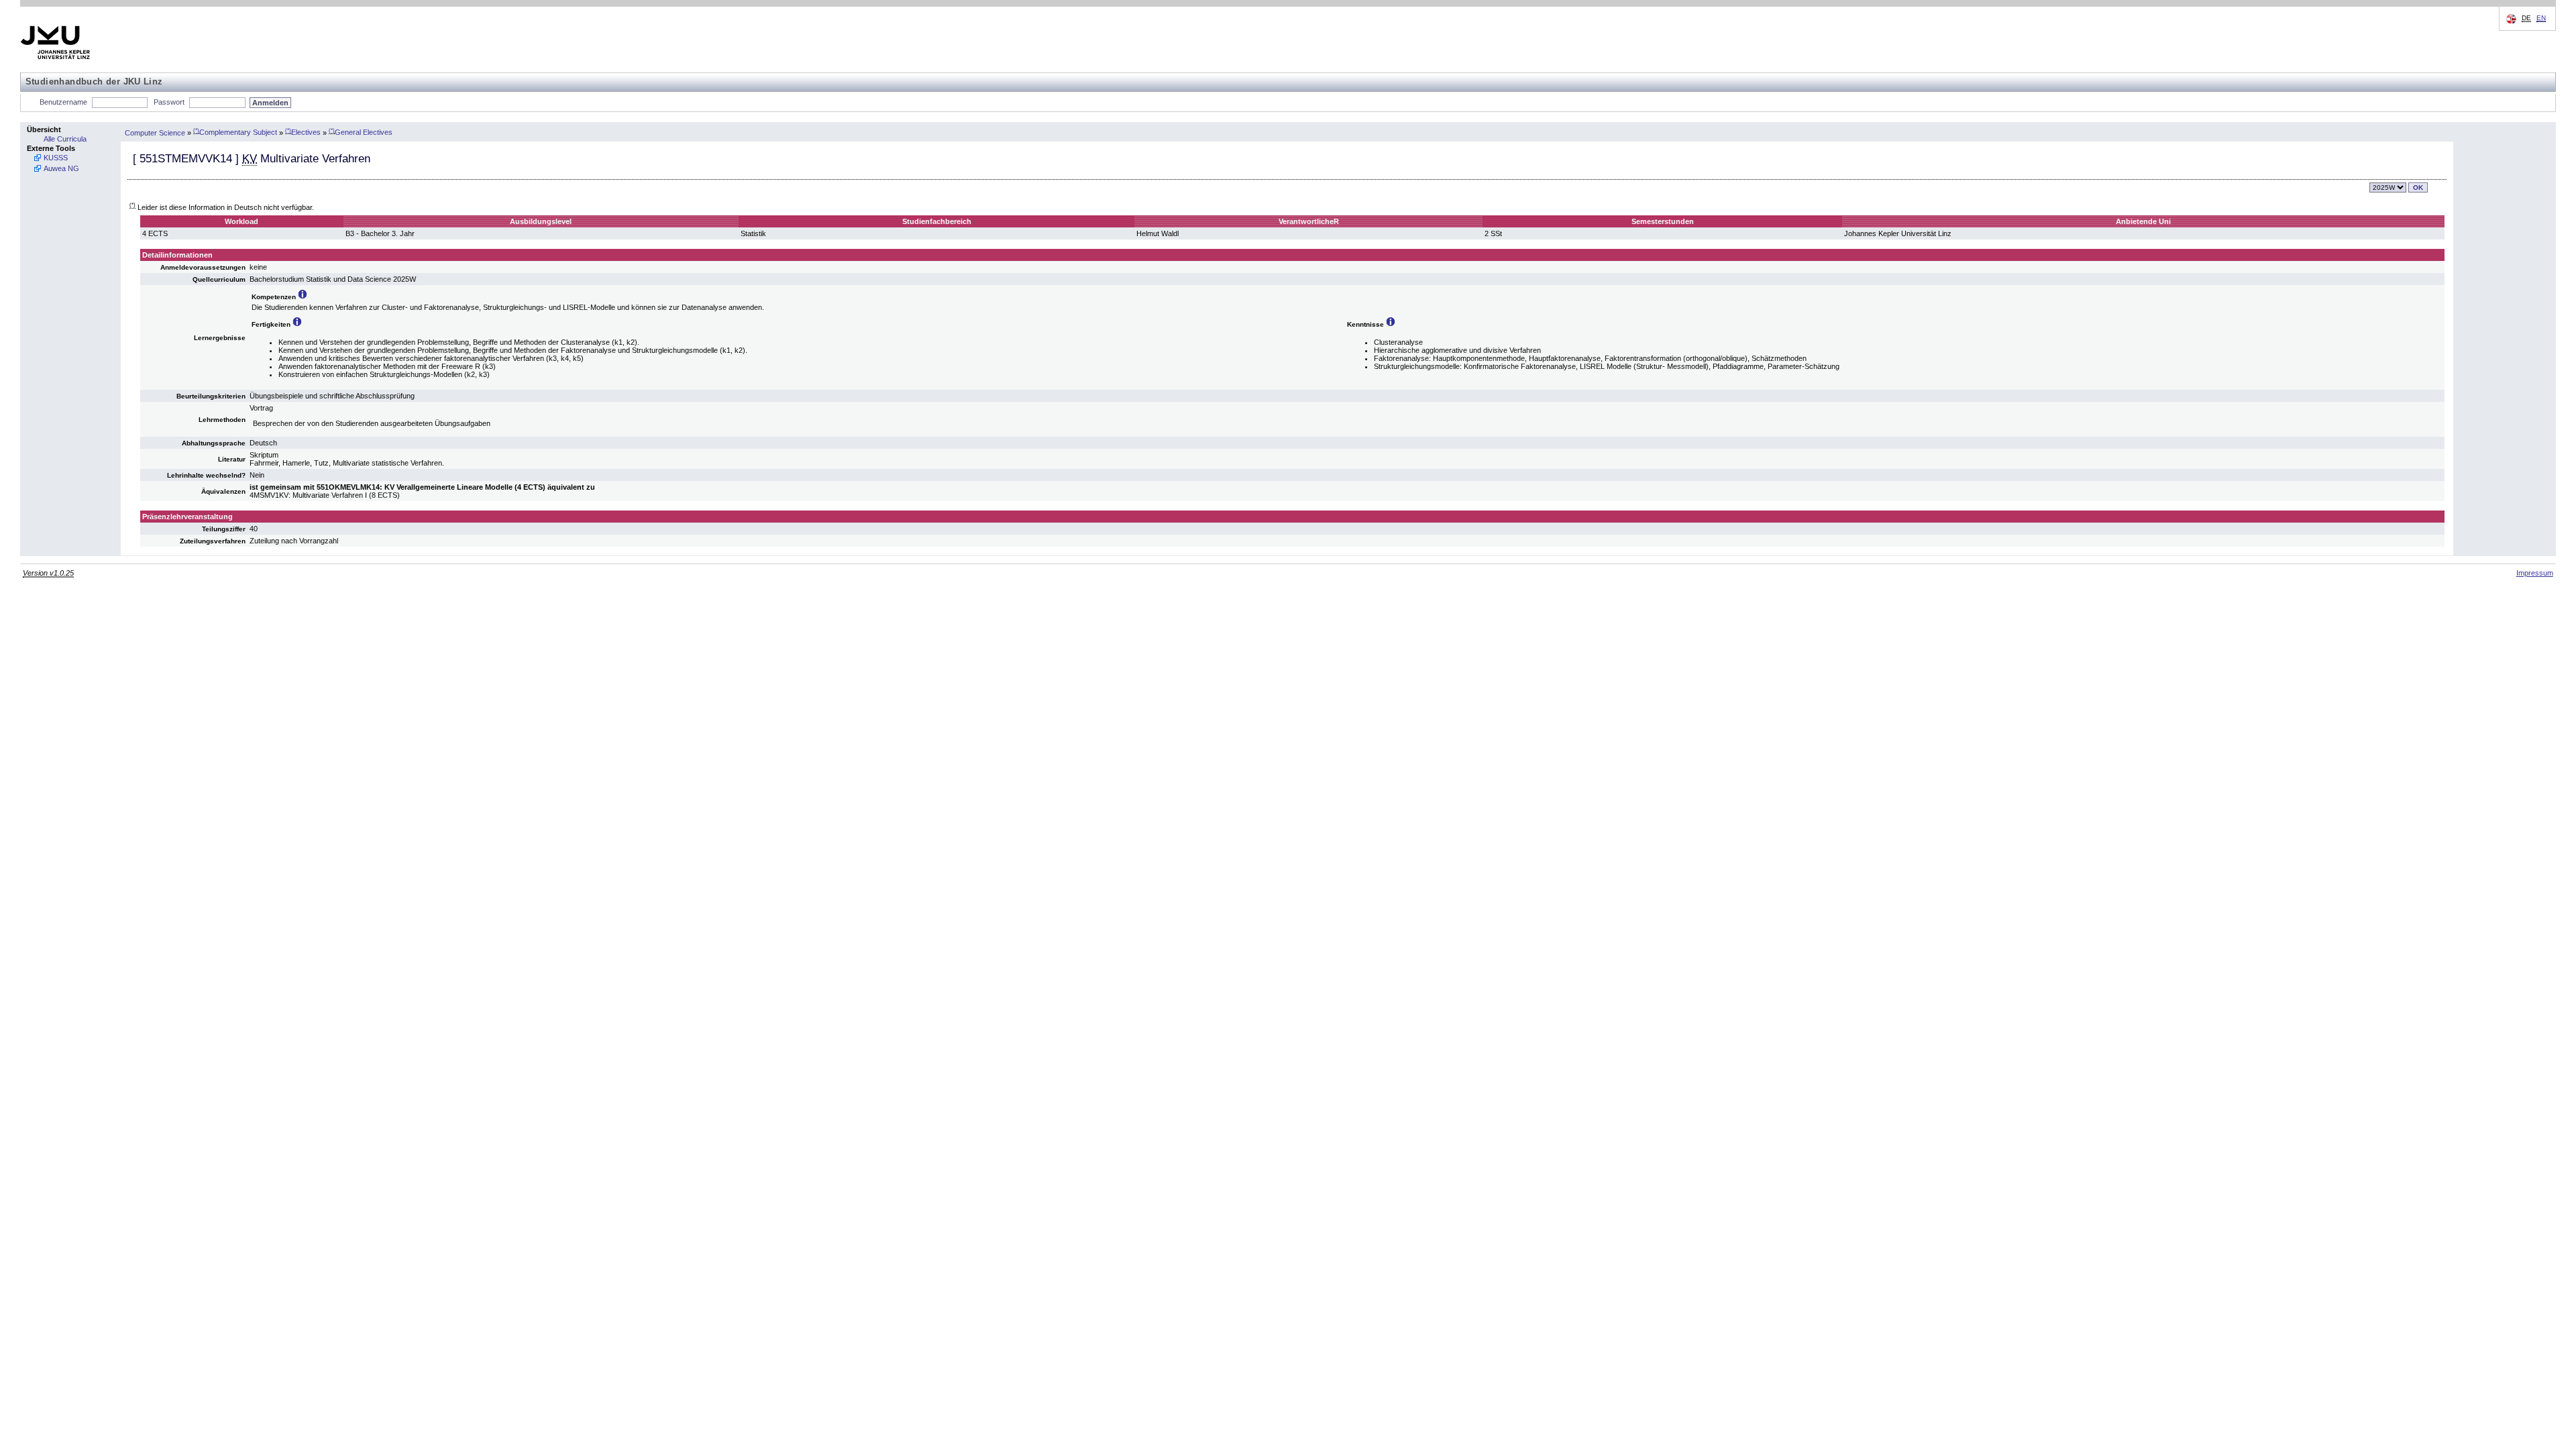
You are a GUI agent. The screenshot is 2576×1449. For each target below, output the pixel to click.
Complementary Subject (235, 132)
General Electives (361, 132)
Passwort (169, 102)
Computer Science (155, 132)
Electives (303, 132)
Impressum (2535, 573)
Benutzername (63, 102)
